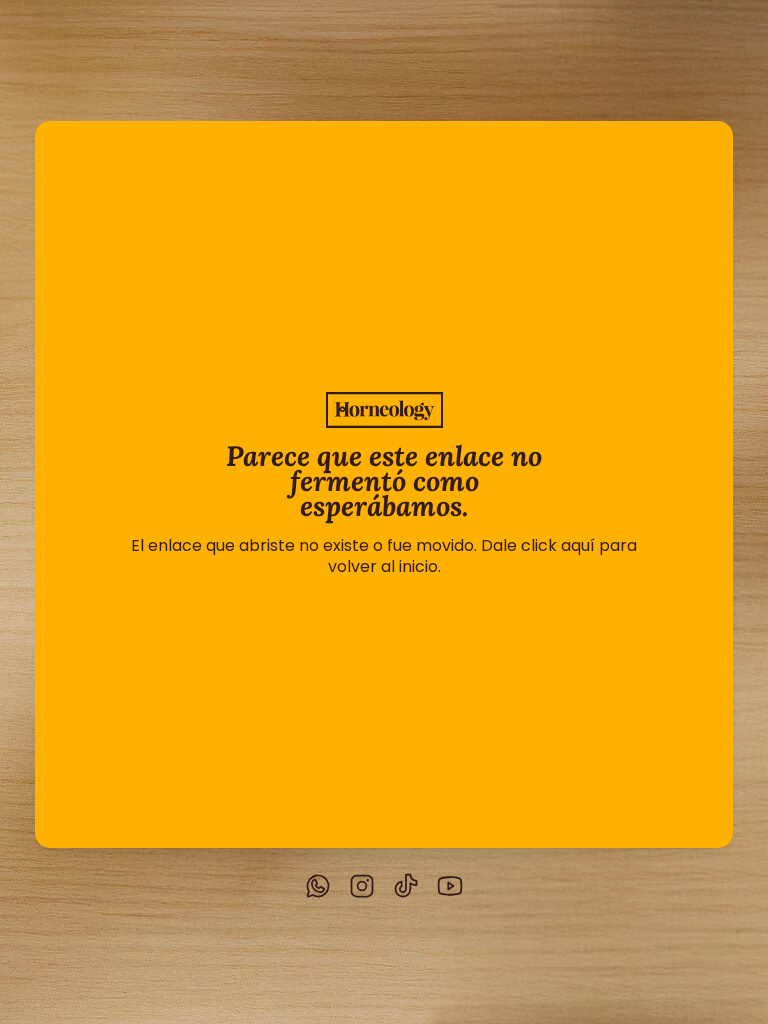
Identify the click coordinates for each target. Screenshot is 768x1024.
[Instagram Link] (362, 887)
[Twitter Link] (318, 887)
